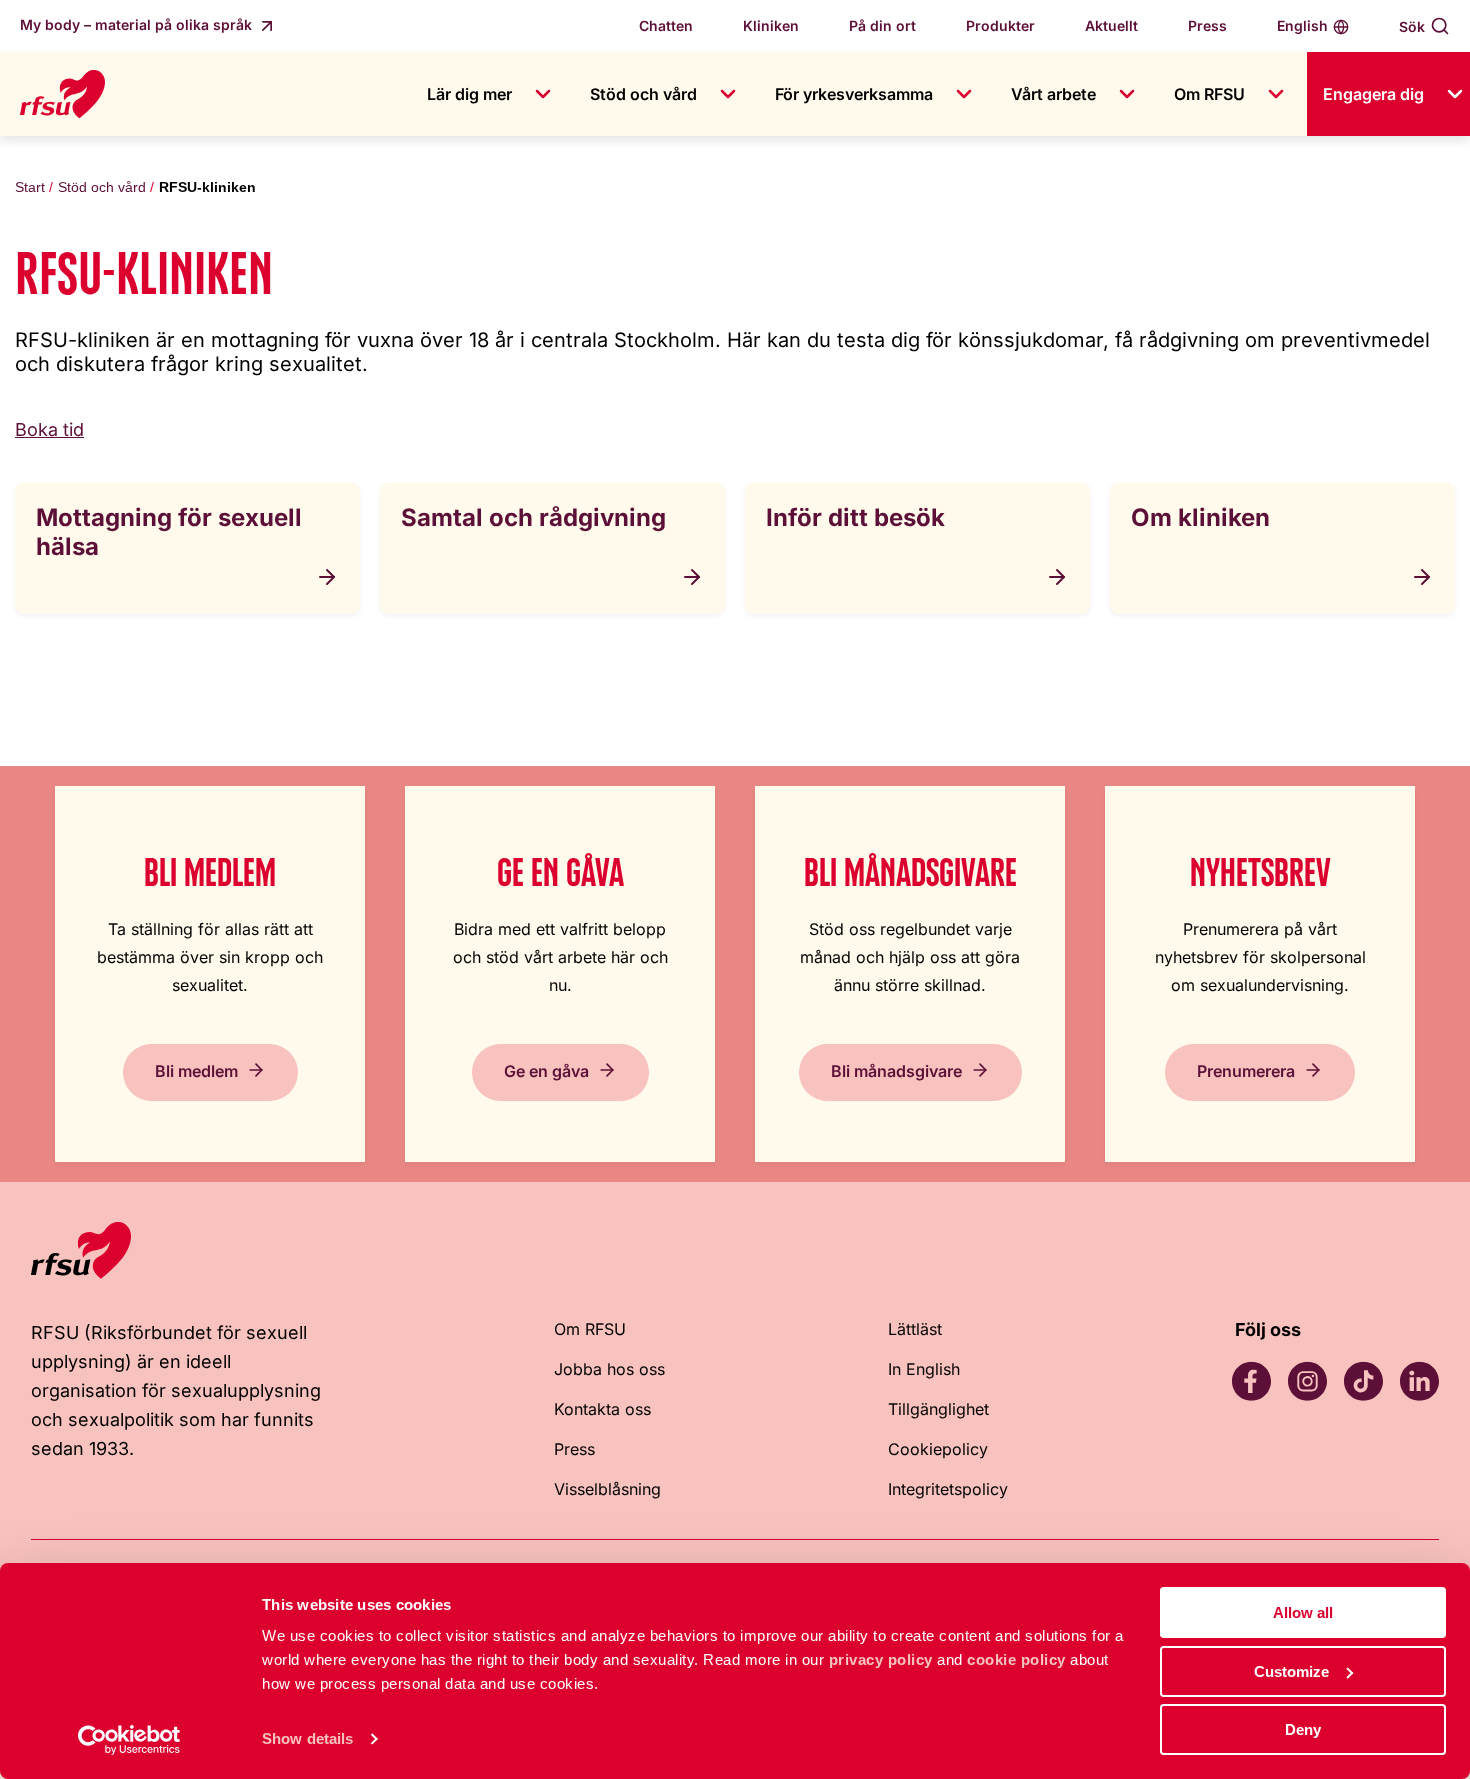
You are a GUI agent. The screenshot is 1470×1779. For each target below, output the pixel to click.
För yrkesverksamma (854, 94)
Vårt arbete (1053, 94)
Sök (1412, 26)
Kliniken (771, 25)
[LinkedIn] (1419, 1381)
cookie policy (1016, 1659)
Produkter (1000, 25)
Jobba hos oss (609, 1369)
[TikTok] (1363, 1381)
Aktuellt (1111, 25)
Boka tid (49, 429)
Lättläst (915, 1329)
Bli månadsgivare (896, 1071)
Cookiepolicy (938, 1449)
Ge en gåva (546, 1071)
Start (30, 187)
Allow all (1303, 1612)
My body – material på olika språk (138, 24)
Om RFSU (1209, 94)
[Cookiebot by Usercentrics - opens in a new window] (129, 1740)
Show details (307, 1738)
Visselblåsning (607, 1489)
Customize (1291, 1671)
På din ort (882, 25)
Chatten (666, 25)
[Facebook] (1251, 1381)
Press (1207, 25)
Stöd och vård (643, 94)
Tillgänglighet (938, 1409)
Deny (1303, 1729)
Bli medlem (196, 1071)
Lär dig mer (469, 94)
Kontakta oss (602, 1409)
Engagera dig (1373, 94)
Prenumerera (1246, 1071)
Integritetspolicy (948, 1489)
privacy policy (881, 1659)
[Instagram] (1307, 1381)
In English (924, 1369)
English (1302, 25)
